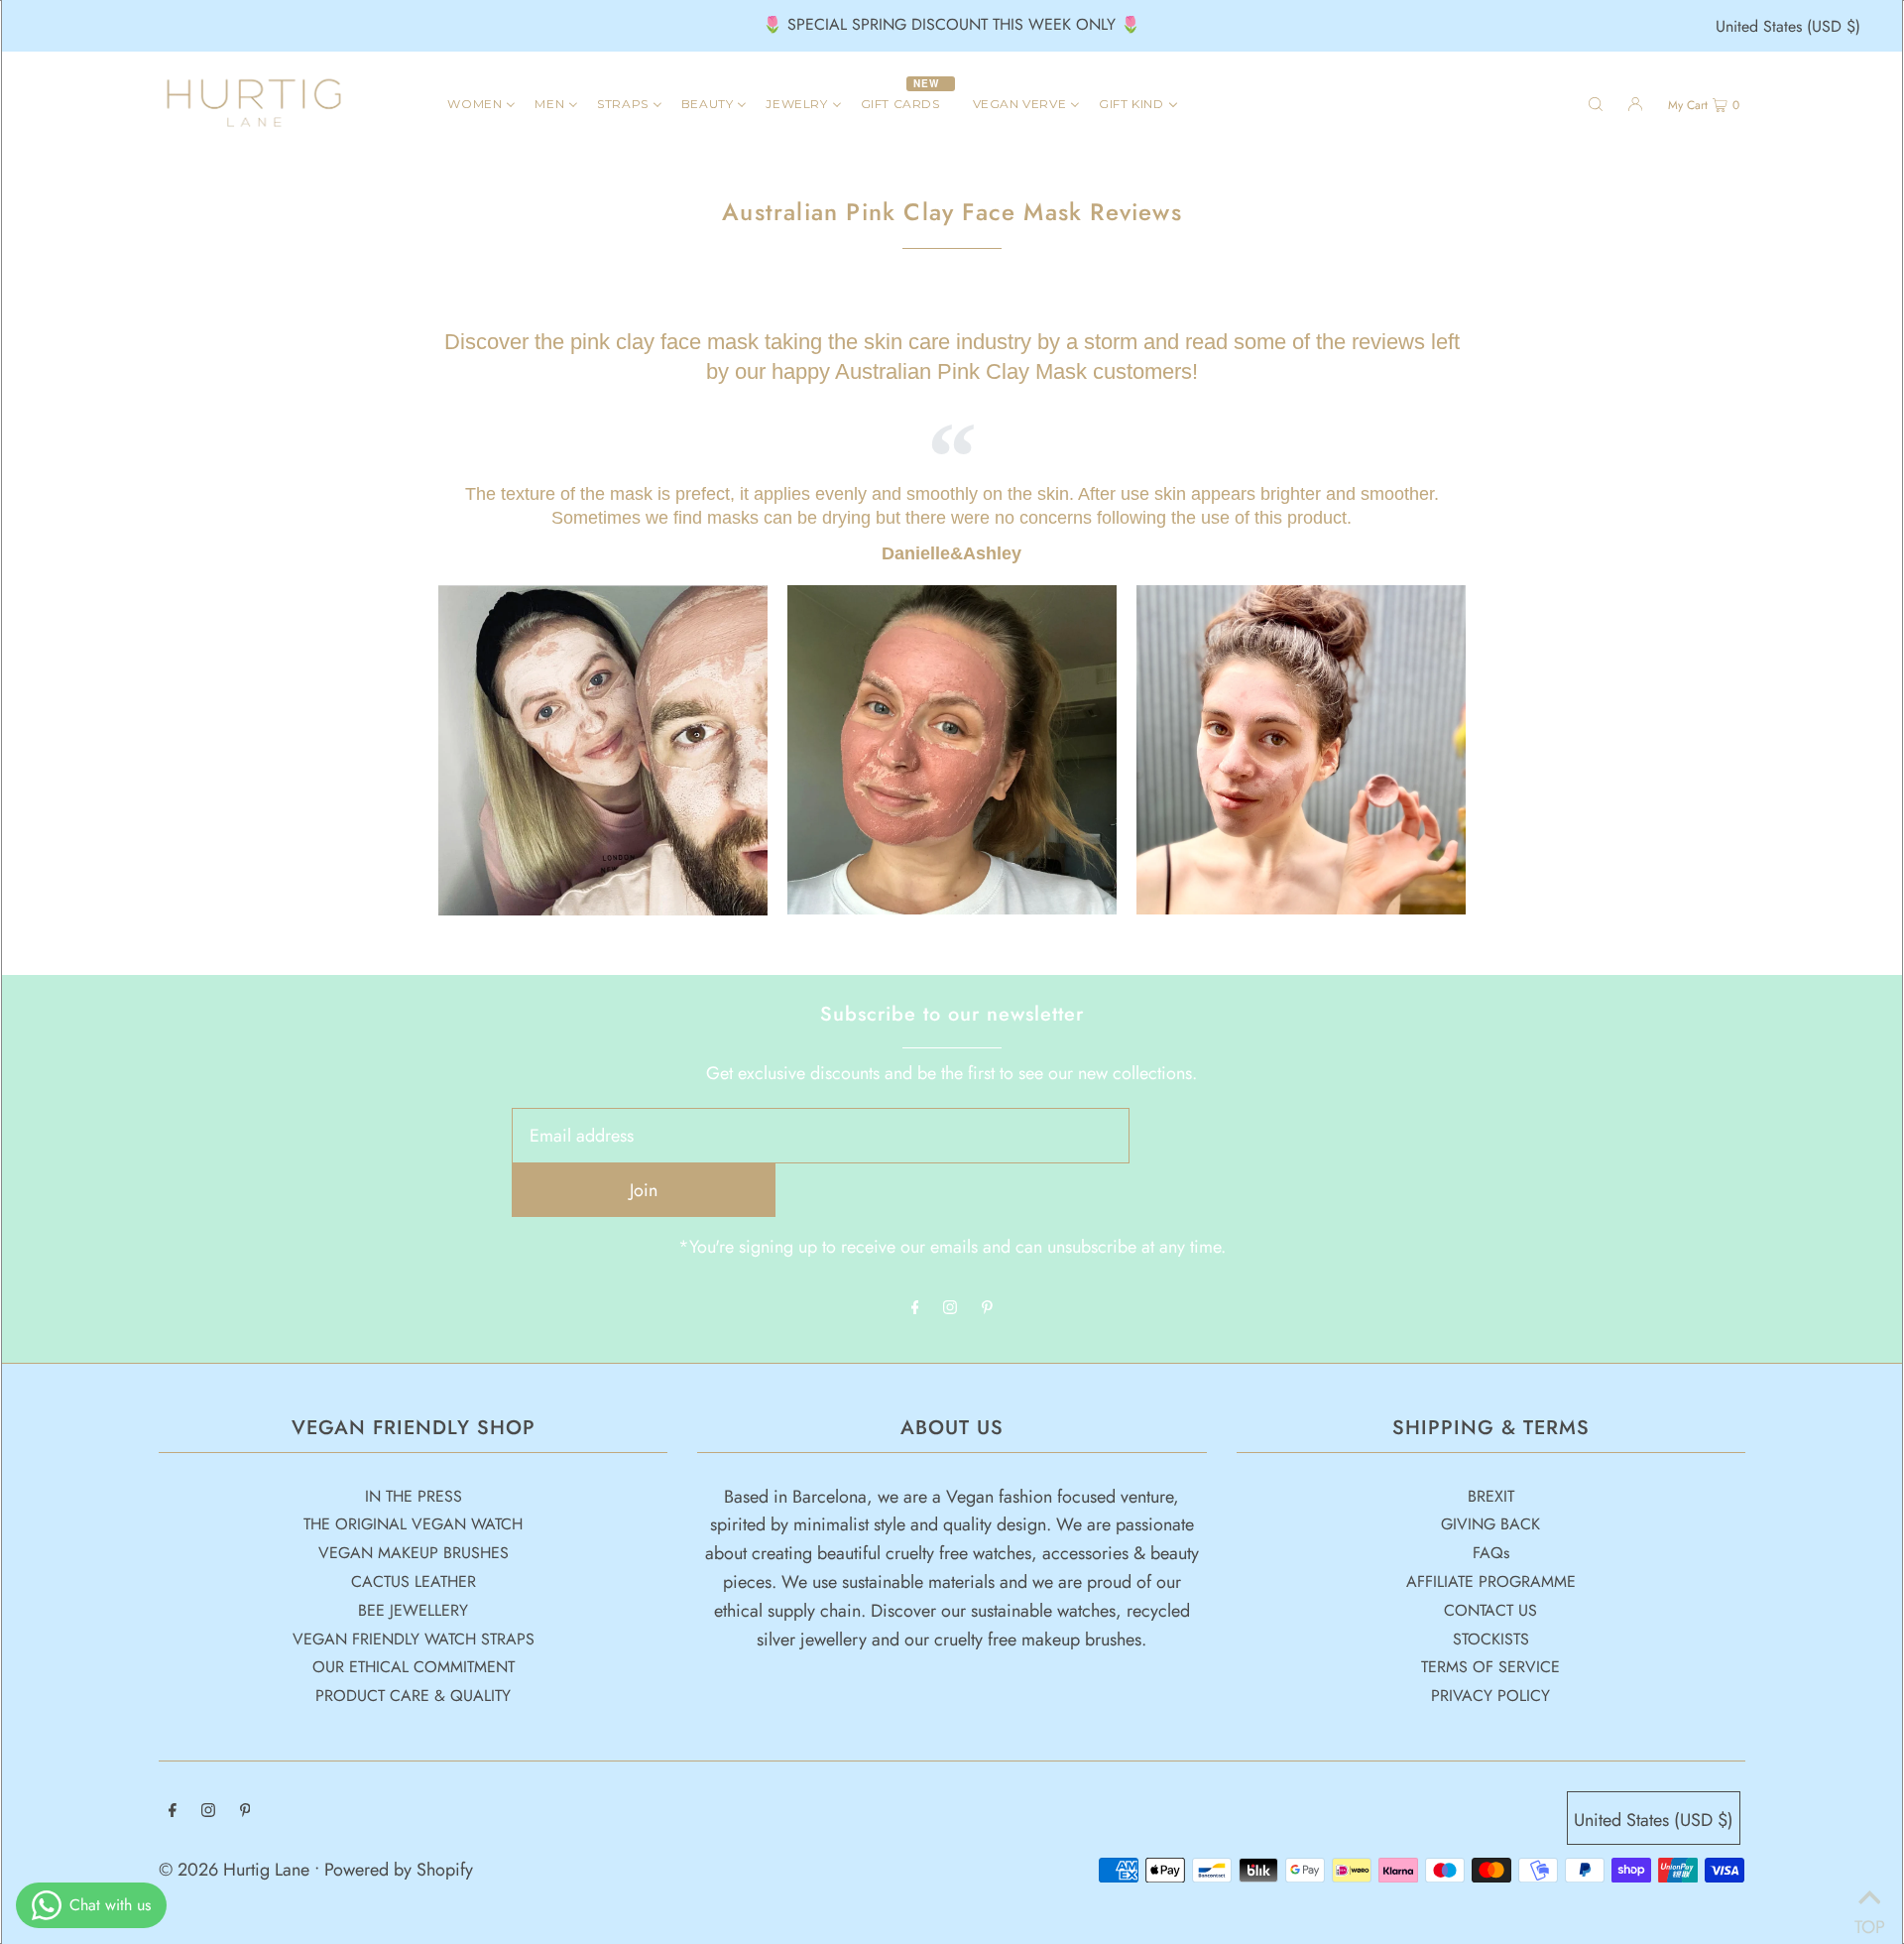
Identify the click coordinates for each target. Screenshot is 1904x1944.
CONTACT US (1490, 1610)
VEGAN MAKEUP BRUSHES (414, 1553)
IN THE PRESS (414, 1496)
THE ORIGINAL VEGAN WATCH (413, 1524)
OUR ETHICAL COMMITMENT (414, 1667)
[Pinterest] (987, 1308)
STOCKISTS (1491, 1639)
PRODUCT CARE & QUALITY (413, 1696)
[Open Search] (1596, 103)
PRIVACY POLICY (1490, 1696)
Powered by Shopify (399, 1870)
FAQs (1491, 1553)
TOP (1869, 1919)
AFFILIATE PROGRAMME (1491, 1581)
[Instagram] (950, 1308)
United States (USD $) (1788, 26)
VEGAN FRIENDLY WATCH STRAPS (414, 1639)
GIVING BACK (1490, 1524)
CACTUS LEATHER (414, 1581)
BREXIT (1491, 1496)
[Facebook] (915, 1308)
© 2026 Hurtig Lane (237, 1870)
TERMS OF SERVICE (1490, 1667)
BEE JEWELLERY (413, 1610)
